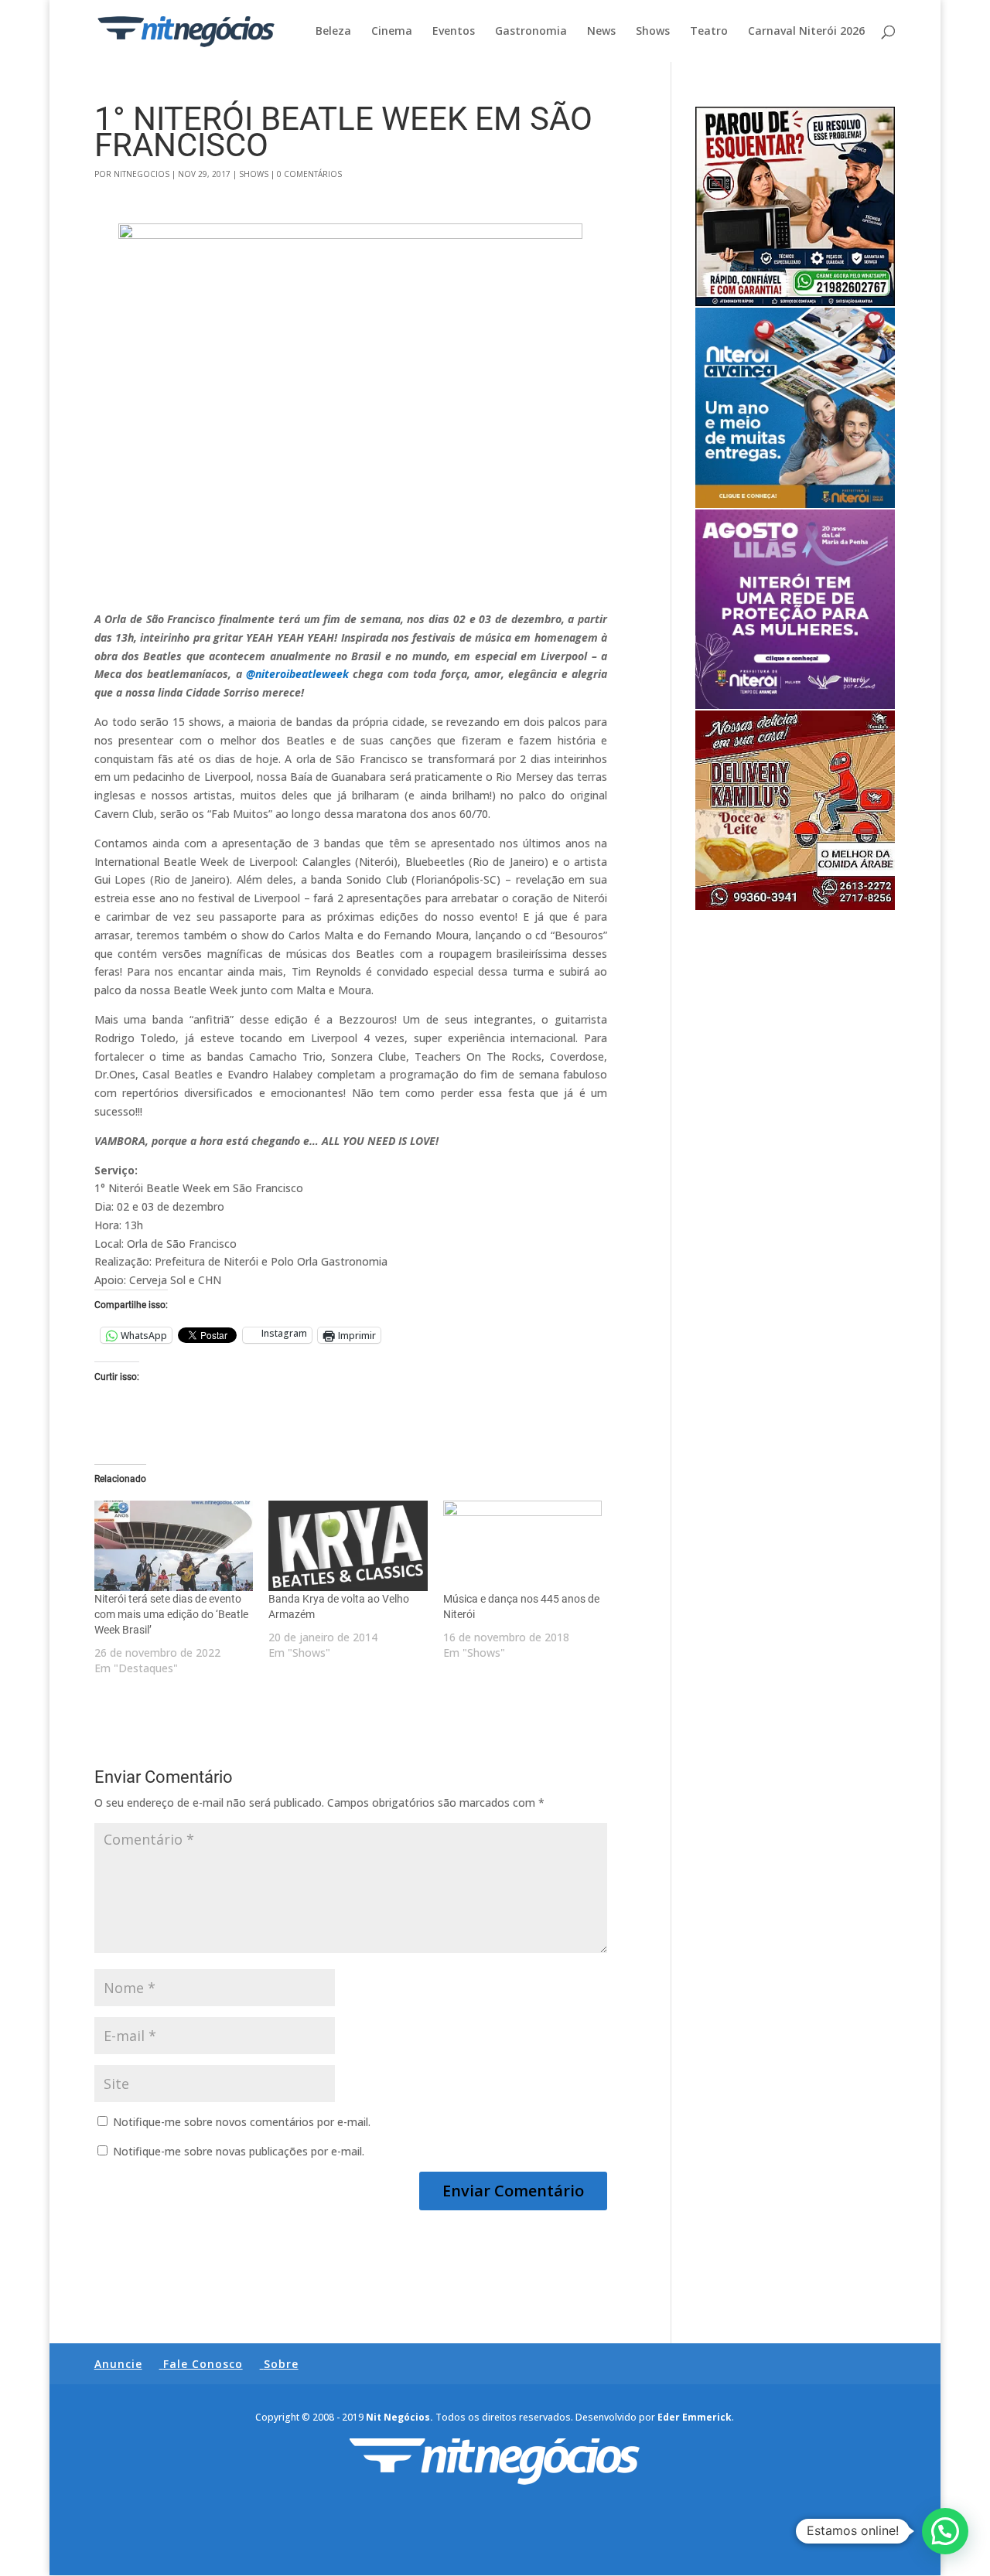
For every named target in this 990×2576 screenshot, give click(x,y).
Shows (653, 32)
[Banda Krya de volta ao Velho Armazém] (348, 1546)
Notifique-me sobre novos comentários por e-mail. (242, 2122)
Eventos (454, 32)
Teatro (709, 32)
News (601, 32)
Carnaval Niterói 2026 (806, 32)
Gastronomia (531, 32)
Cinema (392, 32)
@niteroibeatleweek (297, 674)
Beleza (333, 32)
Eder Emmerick (695, 2417)
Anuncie (118, 2364)
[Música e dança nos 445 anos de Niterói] (523, 1546)
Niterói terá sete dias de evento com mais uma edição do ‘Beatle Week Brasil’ (171, 1614)
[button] (945, 2531)
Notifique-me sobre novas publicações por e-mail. (239, 2151)
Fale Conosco (203, 2364)
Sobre (281, 2364)
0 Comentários (309, 174)
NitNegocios (142, 174)
